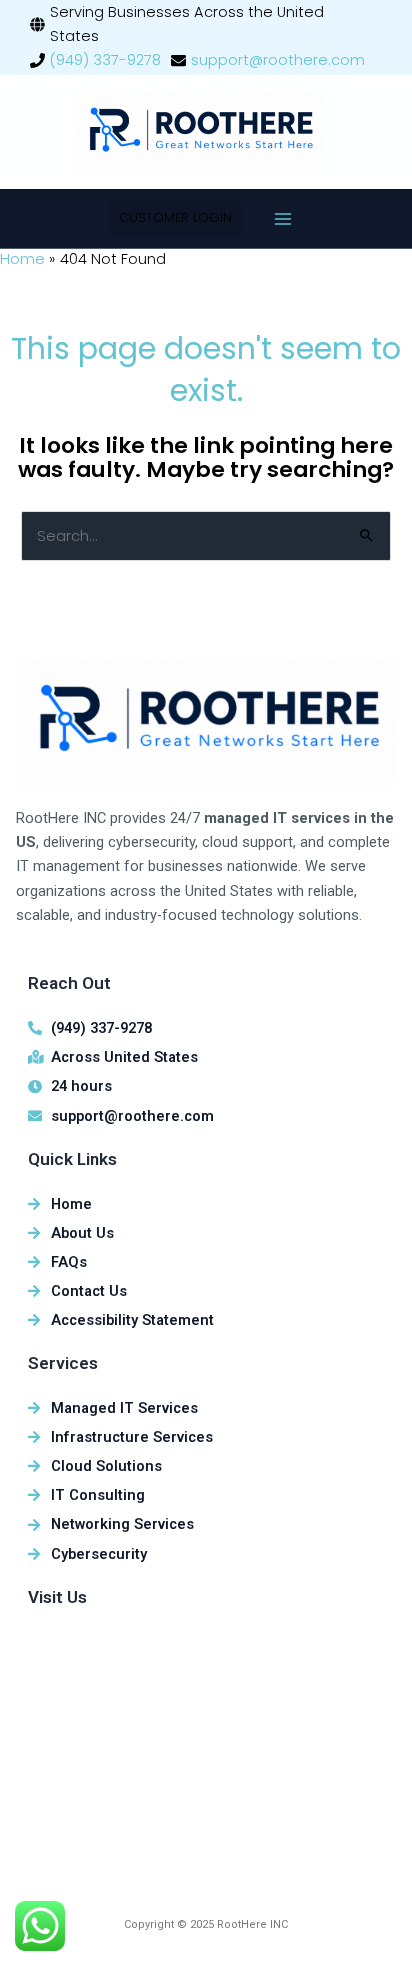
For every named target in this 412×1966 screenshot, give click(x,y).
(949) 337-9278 (105, 60)
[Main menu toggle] (283, 219)
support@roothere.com (278, 60)
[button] (175, 218)
